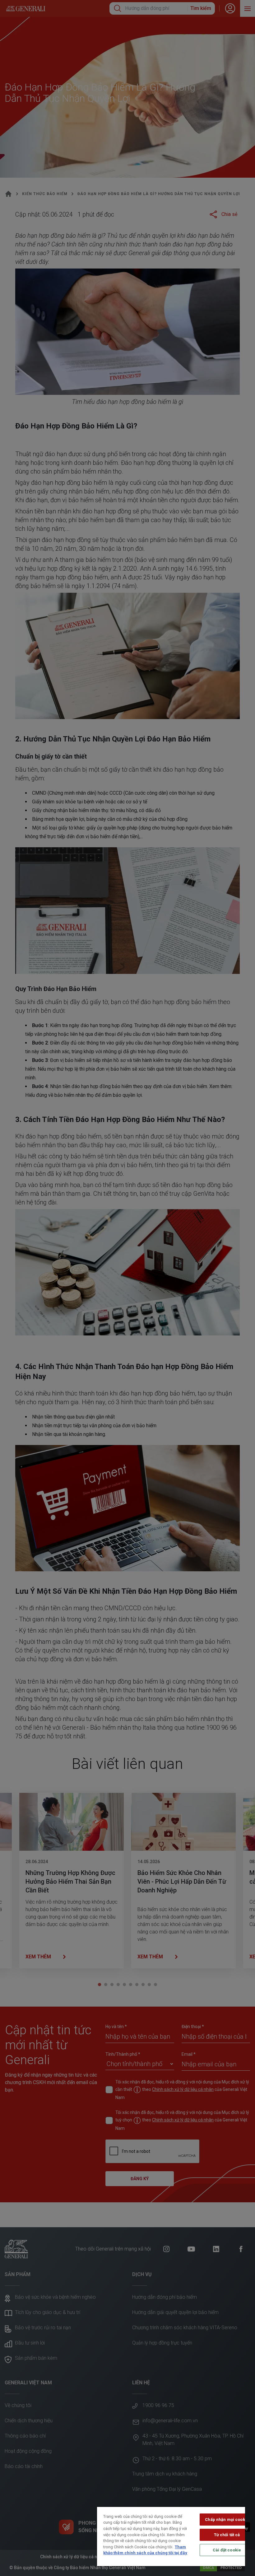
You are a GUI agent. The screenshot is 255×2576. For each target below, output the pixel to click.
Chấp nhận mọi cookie (227, 2520)
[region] (171, 2536)
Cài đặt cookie (227, 2550)
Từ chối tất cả (227, 2535)
